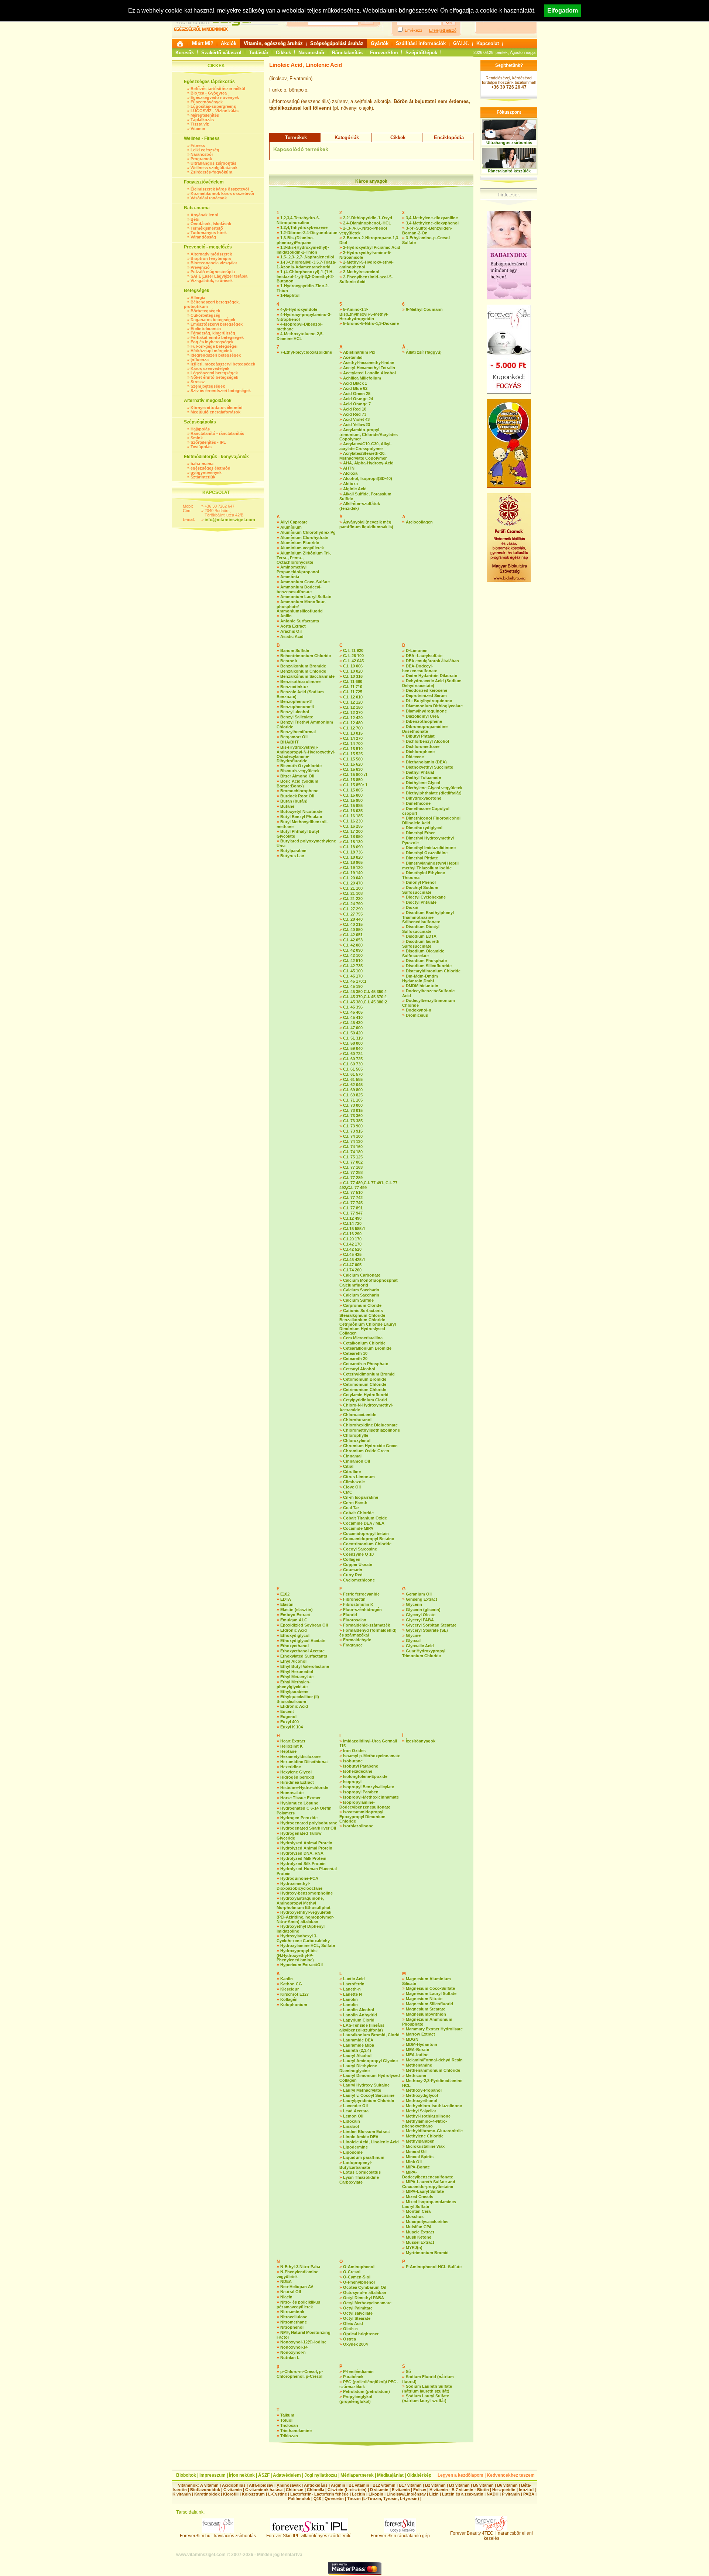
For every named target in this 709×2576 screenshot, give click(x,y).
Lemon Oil (353, 2116)
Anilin (286, 616)
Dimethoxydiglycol (424, 828)
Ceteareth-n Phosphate (366, 1364)
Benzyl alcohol (295, 712)
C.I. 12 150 (353, 707)
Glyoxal (413, 1641)
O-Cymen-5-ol (357, 2277)
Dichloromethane (423, 746)
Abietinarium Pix (359, 352)
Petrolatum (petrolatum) (367, 2391)
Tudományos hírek (209, 233)
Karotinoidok (207, 2494)
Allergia (198, 298)
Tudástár (259, 53)
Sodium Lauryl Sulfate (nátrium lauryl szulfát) (426, 2398)
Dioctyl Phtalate (421, 902)
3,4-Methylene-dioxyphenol (432, 223)
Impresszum (213, 2475)
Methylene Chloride (425, 2136)
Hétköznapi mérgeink (211, 351)
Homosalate (292, 1793)
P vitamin (511, 2494)
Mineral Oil (416, 2151)
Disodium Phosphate (426, 961)
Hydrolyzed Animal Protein (306, 1848)
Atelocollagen (419, 522)
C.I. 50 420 (353, 1033)
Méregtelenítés (205, 115)
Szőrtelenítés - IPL (208, 442)
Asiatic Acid (292, 636)
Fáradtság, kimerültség (213, 333)
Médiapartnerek (357, 2475)
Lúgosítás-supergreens (213, 106)
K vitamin (182, 2494)
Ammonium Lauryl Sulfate (306, 597)
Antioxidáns (316, 2485)
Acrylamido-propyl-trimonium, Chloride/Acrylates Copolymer (369, 434)
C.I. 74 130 (353, 1141)
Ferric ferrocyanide (361, 1594)
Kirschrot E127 (294, 1994)
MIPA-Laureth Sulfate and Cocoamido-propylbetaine (429, 2184)
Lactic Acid (354, 1979)
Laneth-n (352, 1989)
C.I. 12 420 (353, 718)
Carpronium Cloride (362, 1305)
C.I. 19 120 (353, 868)
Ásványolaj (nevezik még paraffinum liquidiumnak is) (366, 524)
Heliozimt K (292, 1746)
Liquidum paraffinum (364, 2157)
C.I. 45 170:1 (355, 981)
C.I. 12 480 (353, 723)
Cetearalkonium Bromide (367, 1348)
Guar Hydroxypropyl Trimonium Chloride (424, 1653)
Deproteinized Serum (426, 695)
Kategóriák (347, 138)
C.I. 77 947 (353, 1213)
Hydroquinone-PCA (299, 1878)
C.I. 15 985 (353, 806)
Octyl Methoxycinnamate (367, 2303)
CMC (348, 1492)
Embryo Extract (295, 1615)
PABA (529, 2494)
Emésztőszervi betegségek (217, 324)
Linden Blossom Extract (367, 2132)
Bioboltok (186, 2475)
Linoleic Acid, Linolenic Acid (371, 2142)
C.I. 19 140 (353, 873)
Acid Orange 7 (357, 404)
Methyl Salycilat (421, 2111)
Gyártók (380, 43)
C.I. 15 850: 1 (355, 785)
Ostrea (350, 2339)
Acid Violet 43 (356, 419)
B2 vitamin (435, 2485)
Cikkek (283, 53)
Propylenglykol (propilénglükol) (356, 2399)
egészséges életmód (210, 468)
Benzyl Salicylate (297, 717)
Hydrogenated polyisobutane (309, 1823)
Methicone (416, 2075)
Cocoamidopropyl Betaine (369, 1539)
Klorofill (231, 2494)
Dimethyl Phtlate (422, 858)
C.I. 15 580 (353, 759)
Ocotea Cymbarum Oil (365, 2287)
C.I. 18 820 (353, 857)
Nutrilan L (290, 2357)
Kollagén (289, 1999)
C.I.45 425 (352, 1254)
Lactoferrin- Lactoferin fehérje (319, 2494)
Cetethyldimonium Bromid (369, 1374)
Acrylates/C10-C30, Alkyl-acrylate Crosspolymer (366, 446)
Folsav (420, 2490)
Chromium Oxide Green (366, 1451)
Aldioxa (350, 484)
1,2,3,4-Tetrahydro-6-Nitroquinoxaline (298, 220)
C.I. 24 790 (353, 904)
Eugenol (288, 1717)
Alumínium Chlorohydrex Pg (308, 532)
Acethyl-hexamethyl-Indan (369, 363)
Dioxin (412, 907)
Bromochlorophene (299, 791)
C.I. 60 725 (353, 1059)
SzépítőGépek (421, 53)
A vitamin (209, 2485)
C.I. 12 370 (353, 712)
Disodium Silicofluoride (429, 966)
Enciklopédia (449, 138)
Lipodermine (355, 2147)
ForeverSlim (384, 53)
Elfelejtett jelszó (443, 30)
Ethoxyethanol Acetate (302, 1651)
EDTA (286, 1599)
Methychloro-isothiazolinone (434, 2106)
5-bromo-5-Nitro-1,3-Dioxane (371, 323)
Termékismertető (207, 228)
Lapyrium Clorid (359, 2020)
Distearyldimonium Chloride (433, 971)
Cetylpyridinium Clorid (365, 1400)
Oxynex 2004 (355, 2344)
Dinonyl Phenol (421, 882)
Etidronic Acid (294, 1706)
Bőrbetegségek (205, 311)
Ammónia (290, 577)
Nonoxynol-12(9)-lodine (303, 2342)
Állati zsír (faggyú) (424, 352)
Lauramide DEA (358, 2040)
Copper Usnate (358, 1565)
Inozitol (526, 2490)
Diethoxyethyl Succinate (429, 767)
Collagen (352, 1559)
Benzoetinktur (294, 687)
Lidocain (352, 2121)
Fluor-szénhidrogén (362, 1610)
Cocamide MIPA (358, 1528)
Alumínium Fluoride (300, 543)
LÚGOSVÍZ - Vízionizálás (215, 111)
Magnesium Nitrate (424, 1999)
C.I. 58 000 (353, 1043)
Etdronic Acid (294, 1630)
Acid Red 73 (355, 414)
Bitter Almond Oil (297, 776)
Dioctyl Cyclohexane (426, 897)
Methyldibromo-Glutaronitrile (434, 2131)
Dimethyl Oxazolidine (427, 853)
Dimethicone (418, 803)
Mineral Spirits (420, 2157)
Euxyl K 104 (292, 1727)
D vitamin (379, 2490)
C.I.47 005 (352, 1265)
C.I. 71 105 (353, 1100)
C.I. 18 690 (353, 847)
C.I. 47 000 (353, 1028)
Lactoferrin (354, 1984)
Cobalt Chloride (358, 1513)
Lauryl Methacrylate (362, 2090)
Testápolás (201, 447)
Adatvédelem (287, 2475)
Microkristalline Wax (425, 2146)
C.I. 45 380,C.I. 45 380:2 (365, 1002)
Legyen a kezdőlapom (460, 2475)
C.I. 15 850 (353, 780)
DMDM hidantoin (422, 986)
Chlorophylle (356, 1435)
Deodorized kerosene (427, 690)
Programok (201, 159)
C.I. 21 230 (353, 899)
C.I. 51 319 (353, 1038)
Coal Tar (351, 1508)
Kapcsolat (488, 43)
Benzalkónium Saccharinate (307, 676)
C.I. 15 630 (353, 769)
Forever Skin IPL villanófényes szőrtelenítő (309, 2536)
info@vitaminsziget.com (230, 520)
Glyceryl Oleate (421, 1615)
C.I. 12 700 (353, 728)
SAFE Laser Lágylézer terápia (219, 276)
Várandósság (203, 237)
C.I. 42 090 (353, 950)
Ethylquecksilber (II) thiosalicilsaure (298, 1699)
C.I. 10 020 (353, 671)
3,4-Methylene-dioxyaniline (432, 218)
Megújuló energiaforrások (215, 412)
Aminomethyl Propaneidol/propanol (298, 569)
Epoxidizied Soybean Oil (304, 1625)
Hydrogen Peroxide (299, 1818)
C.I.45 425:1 (354, 1260)
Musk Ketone (419, 2237)
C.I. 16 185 (353, 816)
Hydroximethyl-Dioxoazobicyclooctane (299, 1886)
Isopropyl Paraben (361, 1792)
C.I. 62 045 (353, 1085)
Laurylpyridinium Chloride (369, 2101)
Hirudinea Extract (297, 1782)
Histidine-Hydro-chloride (304, 1787)
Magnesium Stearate (426, 2009)
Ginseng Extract (422, 1599)
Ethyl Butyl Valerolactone (305, 1666)
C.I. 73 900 (353, 1126)
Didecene (415, 757)
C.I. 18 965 (353, 862)
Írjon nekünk (242, 2475)
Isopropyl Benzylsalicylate (369, 1787)
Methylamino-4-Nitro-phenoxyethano (425, 2124)
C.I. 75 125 (353, 1157)
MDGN (412, 2039)
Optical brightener (361, 2334)
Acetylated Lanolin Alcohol (369, 373)
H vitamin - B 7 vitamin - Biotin (459, 2490)
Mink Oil (414, 2162)
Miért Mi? (203, 43)
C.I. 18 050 (353, 837)
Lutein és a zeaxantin (463, 2494)
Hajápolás (200, 429)
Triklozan (289, 2436)
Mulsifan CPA (419, 2227)
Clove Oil (352, 1487)
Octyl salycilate (358, 2313)
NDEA (286, 2281)
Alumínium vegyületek (302, 548)
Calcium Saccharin (361, 1290)
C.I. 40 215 (353, 924)
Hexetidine (291, 1767)
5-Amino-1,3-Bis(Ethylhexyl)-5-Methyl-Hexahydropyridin (364, 314)
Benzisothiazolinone (300, 681)
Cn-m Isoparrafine (361, 1497)
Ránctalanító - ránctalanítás (217, 433)
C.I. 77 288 (353, 1172)
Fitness (198, 145)
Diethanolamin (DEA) (426, 762)
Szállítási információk (421, 43)
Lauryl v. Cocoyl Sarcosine (369, 2095)
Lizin (434, 2494)
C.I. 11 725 (353, 692)
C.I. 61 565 (353, 1069)
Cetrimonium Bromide (365, 1379)
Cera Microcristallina (363, 1338)
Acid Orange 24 (358, 399)
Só (408, 2371)
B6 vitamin (507, 2485)
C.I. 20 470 (353, 883)
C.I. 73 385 (353, 1121)
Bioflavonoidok (205, 2490)
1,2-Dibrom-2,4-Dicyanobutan (309, 233)
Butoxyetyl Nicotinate (301, 811)
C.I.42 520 (352, 1249)
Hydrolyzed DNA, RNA (302, 1853)
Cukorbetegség (205, 315)
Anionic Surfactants (300, 621)
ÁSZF (264, 2475)
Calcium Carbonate (362, 1275)
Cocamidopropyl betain (366, 1533)
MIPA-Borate (418, 2167)
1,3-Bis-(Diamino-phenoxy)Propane (295, 240)
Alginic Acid (355, 489)
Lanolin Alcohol (359, 2010)
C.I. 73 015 (353, 1110)
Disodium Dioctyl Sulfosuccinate (421, 929)
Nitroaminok (292, 2312)
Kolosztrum (253, 2494)
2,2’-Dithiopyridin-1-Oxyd (368, 218)
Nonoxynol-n (293, 2352)
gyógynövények (206, 473)
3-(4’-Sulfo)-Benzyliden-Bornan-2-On (427, 231)
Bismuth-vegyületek (300, 771)
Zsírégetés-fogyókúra (211, 172)
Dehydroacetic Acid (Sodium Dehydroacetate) (432, 683)
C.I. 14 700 (353, 743)
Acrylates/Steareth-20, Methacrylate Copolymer (363, 456)
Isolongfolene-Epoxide (365, 1776)
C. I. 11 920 (353, 650)
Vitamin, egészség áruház (273, 43)
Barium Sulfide (295, 650)
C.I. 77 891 (353, 1208)
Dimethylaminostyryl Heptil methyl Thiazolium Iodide (430, 865)
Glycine (413, 1635)
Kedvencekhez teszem (511, 2475)
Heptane (288, 1751)
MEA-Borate (417, 2050)
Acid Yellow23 (357, 425)
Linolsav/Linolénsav (406, 2494)
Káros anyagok (371, 181)
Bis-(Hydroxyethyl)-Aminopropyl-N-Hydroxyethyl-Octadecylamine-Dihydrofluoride (306, 754)
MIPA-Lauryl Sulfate (425, 2191)
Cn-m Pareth (355, 1502)
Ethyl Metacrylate (297, 1677)
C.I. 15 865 (353, 790)
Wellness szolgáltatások (214, 168)
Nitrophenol (292, 2327)
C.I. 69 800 (353, 1090)
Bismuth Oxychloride (301, 766)
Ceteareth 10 (355, 1353)
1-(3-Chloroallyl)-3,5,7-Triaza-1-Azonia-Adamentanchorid (306, 265)
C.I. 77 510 (353, 1192)
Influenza (200, 360)
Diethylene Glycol (423, 783)
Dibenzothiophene (424, 721)
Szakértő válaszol (221, 53)
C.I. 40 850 (353, 930)
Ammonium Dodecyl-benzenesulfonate (299, 589)
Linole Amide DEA (361, 2137)
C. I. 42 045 (353, 661)
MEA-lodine (417, 2055)
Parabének (353, 2377)
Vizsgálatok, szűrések (212, 281)
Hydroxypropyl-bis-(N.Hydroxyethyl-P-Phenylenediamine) (297, 1955)
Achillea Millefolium (362, 378)
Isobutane (353, 1761)
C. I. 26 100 (353, 656)
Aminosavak (289, 2485)
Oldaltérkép (419, 2475)
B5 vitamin (483, 2485)
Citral (348, 1466)
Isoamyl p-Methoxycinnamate (372, 1756)
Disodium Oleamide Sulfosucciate (423, 953)
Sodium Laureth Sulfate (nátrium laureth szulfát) (427, 2389)
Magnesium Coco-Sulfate (430, 1988)
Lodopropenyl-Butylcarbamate (356, 2165)
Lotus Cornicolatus (362, 2172)
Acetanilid (353, 357)
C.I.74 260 (352, 1270)
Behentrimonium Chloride (306, 656)
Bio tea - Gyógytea (209, 93)
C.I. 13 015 (353, 733)
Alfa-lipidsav (261, 2485)
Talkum (287, 2415)
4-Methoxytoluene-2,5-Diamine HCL (300, 336)
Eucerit (287, 1711)
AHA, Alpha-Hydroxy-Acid (368, 463)
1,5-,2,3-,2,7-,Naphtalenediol (307, 257)
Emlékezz (414, 30)
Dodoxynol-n (419, 1010)
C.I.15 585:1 (354, 1229)
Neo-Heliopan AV (297, 2287)
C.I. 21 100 (353, 888)
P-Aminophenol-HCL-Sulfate (434, 2267)
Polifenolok (299, 2498)
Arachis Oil (291, 631)
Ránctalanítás (347, 53)
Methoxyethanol (422, 2101)
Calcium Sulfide (358, 1300)
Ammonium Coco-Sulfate (305, 582)
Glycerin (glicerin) (423, 1610)
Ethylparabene (294, 1691)
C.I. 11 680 (353, 681)
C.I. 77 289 (353, 1178)
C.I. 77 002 (353, 1162)
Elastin (287, 1604)
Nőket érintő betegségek (214, 377)
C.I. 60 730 (353, 1064)
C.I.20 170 (352, 1239)
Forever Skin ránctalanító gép (400, 2536)
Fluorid (350, 1615)
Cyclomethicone (359, 1580)
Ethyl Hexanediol (297, 1672)
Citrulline (352, 1471)
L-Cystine (278, 2494)
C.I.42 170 (352, 1244)
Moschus (415, 2216)
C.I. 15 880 (353, 795)
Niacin (286, 2297)
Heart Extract (293, 1741)
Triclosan (289, 2425)
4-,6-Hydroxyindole (299, 309)
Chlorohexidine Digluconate (370, 1425)
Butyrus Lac (292, 856)
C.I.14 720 (352, 1223)
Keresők (185, 53)
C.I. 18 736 (353, 852)
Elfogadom (563, 11)
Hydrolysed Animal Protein (306, 1843)
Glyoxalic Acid (420, 1646)
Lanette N (352, 1994)
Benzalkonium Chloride (303, 671)
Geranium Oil (419, 1594)
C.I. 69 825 (353, 1095)
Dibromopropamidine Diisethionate (425, 729)
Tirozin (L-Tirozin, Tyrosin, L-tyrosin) (383, 2498)
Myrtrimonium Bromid (427, 2253)
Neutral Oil (291, 2292)
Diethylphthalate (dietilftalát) (434, 793)
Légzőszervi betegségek (214, 373)
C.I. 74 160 (353, 1147)
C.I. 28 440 (353, 919)
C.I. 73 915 (353, 1131)
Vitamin (198, 128)
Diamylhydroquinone (426, 711)
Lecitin (359, 2494)
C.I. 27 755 (353, 914)
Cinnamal (352, 1456)
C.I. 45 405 (353, 1012)
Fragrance (353, 1645)
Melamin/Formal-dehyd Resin (434, 2060)
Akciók (229, 43)
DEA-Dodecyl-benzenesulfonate (420, 668)
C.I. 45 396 (353, 1007)
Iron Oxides (354, 1751)
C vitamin (233, 2490)
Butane (287, 806)
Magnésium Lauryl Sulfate (431, 1993)
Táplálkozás (202, 120)
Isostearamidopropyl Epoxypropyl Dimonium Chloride (362, 1816)
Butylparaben (293, 851)
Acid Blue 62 (355, 388)
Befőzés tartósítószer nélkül (218, 89)
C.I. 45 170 (353, 976)
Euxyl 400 (290, 1722)
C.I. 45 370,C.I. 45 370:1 (365, 997)
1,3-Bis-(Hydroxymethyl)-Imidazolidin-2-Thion (303, 250)
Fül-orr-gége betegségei (214, 346)
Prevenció (200, 267)
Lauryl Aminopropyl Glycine (370, 2061)
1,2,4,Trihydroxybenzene (304, 227)
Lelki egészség (205, 150)
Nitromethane (294, 2322)
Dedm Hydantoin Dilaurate (431, 676)
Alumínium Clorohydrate (304, 537)
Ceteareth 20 (355, 1359)
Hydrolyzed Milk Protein (303, 1858)
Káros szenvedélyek (210, 368)
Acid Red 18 (355, 409)
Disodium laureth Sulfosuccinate (421, 944)
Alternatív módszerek (211, 254)
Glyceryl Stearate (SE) (427, 1630)
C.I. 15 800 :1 (355, 774)
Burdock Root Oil (297, 796)
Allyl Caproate (294, 522)
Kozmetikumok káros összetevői (222, 193)
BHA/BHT (290, 742)
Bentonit (289, 661)
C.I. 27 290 (353, 909)
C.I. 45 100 (353, 971)
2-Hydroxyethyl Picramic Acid (372, 247)
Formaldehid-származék (367, 1625)
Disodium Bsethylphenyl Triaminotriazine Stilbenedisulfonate (428, 917)
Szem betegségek (208, 386)
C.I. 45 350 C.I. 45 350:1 (365, 992)
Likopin (376, 2494)
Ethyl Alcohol (293, 1661)
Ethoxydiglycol (295, 1635)
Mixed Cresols (419, 2197)
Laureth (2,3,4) (357, 2050)
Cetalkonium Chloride (364, 1343)
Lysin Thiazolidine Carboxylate (359, 2180)
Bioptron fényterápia (211, 258)
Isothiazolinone (358, 1826)
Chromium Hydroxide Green (370, 1446)
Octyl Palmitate (358, 2308)
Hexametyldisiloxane (300, 1756)
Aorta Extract (293, 626)
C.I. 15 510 (353, 749)
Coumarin (353, 1570)
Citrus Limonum (359, 1477)
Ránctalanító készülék (509, 171)
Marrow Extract (420, 2034)
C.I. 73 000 (353, 1105)
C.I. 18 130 (353, 842)
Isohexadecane (358, 1771)
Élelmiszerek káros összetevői (220, 189)
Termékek (296, 138)
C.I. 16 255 (353, 826)
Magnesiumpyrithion (426, 2014)
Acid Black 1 (355, 383)
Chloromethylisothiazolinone (371, 1430)
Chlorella (316, 2490)
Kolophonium (294, 2005)
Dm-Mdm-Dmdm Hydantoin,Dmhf (420, 978)
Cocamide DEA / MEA (364, 1523)
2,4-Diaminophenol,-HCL (367, 223)
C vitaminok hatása (264, 2490)
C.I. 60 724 (353, 1054)
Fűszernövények (207, 102)
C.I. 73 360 (353, 1116)
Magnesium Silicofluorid (429, 2004)
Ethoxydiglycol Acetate (303, 1641)
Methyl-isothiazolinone (428, 2116)
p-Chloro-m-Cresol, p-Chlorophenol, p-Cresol (300, 2374)
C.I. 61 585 (353, 1079)
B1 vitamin (359, 2485)
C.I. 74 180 (353, 1152)
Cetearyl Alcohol (359, 1369)
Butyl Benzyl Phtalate (301, 817)
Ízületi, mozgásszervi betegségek (223, 364)
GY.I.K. (461, 43)
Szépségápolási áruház (337, 43)
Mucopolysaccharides (427, 2222)
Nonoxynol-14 (294, 2347)
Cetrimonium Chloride (365, 1384)
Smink (197, 438)
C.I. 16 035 (353, 811)
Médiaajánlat (390, 2475)
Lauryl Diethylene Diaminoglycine (358, 2068)
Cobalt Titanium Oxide (365, 1518)
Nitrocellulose (294, 2317)
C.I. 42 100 (353, 955)
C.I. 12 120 (353, 702)
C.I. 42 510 (353, 961)
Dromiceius (417, 1015)
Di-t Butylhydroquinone (429, 701)
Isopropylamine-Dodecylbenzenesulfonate (365, 1805)
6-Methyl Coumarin (424, 309)
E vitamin (401, 2490)
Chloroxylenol (357, 1440)
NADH (493, 2494)
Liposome (353, 2152)
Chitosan (295, 2490)
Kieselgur (290, 1989)
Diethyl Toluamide (423, 777)
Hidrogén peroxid (297, 1777)
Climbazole (354, 1482)
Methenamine (419, 2065)
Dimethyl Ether (420, 833)
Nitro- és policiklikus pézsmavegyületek (298, 2304)
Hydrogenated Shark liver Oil (308, 1828)
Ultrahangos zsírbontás (213, 163)
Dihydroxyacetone (424, 798)
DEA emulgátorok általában (432, 661)
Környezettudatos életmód (217, 408)
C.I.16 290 (352, 1234)
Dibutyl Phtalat (420, 736)
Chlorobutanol (357, 1420)
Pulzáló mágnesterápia (213, 272)
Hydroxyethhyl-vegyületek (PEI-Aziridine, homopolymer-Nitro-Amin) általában (305, 1917)
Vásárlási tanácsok (209, 198)
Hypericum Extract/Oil (302, 1965)
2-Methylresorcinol (361, 272)
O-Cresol (352, 2272)
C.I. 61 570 (353, 1074)
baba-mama (202, 464)
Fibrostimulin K (358, 1604)
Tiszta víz (200, 124)
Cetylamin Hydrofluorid (366, 1395)
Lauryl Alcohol (357, 2055)
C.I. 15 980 (353, 800)
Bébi (195, 219)
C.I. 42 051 (353, 935)
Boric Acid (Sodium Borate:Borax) (297, 784)
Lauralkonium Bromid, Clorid (371, 2035)
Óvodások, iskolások (211, 224)
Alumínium (291, 527)
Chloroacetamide (360, 1415)
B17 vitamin (410, 2485)
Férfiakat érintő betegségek (217, 337)
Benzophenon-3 (296, 701)
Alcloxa (350, 473)
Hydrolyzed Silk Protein (303, 1864)
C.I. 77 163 (353, 1167)
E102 (285, 1594)
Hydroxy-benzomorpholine (306, 1893)
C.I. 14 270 (353, 738)
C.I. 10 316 (353, 676)
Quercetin (334, 2498)
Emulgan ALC (294, 1620)
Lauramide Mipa (359, 2045)
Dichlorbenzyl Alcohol (427, 741)
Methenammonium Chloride (433, 2070)
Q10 (317, 2498)
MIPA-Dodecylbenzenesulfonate (428, 2175)
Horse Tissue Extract (300, 1798)
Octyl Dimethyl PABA (364, 2298)
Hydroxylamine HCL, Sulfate (308, 1945)
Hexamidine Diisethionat (304, 1762)
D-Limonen (417, 650)
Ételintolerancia (206, 329)
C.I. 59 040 (353, 1048)
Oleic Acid (353, 2323)
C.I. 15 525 (353, 754)
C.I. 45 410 (353, 1017)
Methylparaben (420, 2141)
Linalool (351, 2126)
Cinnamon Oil (357, 1461)
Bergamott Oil (294, 737)
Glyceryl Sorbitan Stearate (431, 1625)
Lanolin (350, 1999)
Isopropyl (352, 1782)
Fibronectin (354, 1599)
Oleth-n (350, 2329)
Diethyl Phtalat (420, 772)
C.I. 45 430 (353, 1023)
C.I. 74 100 (353, 1136)
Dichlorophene (420, 752)
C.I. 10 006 (353, 666)
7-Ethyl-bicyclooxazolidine (306, 352)
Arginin (338, 2485)
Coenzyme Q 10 (358, 1554)
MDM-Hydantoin (422, 2044)
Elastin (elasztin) (297, 1610)
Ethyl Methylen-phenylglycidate (294, 1684)
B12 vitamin (384, 2485)
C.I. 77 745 (353, 1203)
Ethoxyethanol (294, 1646)
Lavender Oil (355, 2106)
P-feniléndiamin (358, 2371)
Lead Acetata (356, 2111)
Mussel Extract (420, 2242)
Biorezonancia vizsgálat (214, 263)
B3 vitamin (459, 2485)
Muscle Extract (420, 2232)
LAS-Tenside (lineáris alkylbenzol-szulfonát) (362, 2028)
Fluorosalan (355, 1620)
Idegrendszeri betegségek (216, 355)
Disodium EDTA (421, 936)
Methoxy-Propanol (424, 2090)
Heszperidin (504, 2490)
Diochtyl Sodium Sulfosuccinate (420, 890)
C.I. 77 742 (353, 1198)
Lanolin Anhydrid (360, 2015)
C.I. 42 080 (353, 945)
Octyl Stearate (357, 2318)
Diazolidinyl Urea (422, 716)
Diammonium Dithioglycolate (434, 706)
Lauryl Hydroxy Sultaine (366, 2085)
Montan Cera (418, 2211)
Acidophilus (234, 2485)
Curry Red (353, 1575)
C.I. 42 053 (353, 940)
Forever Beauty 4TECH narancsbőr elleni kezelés (491, 2536)
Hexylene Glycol (296, 1772)
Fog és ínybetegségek (212, 342)
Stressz (198, 382)
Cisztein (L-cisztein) (347, 2490)
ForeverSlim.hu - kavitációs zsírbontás (218, 2536)
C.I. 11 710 (353, 687)
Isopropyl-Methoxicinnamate (371, 1797)
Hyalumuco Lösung (299, 1803)
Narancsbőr (311, 53)
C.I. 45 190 (353, 986)
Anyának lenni (204, 215)
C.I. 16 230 (353, 821)
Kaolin (287, 1979)
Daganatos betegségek (213, 320)
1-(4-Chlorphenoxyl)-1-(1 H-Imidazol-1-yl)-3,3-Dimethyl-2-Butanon (305, 276)
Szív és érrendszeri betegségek (221, 391)
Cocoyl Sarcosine (360, 1549)
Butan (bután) (294, 801)
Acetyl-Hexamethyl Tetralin (369, 368)
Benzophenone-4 (297, 707)
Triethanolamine (296, 2431)
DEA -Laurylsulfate (424, 656)
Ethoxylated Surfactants (304, 1656)
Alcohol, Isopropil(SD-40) (368, 478)
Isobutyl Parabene (361, 1766)
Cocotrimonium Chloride (367, 1544)
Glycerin (414, 1604)
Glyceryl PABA (420, 1620)
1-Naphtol (290, 295)
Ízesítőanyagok (421, 1741)
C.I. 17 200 (353, 831)
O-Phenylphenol (359, 2282)
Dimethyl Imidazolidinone (431, 848)
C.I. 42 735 (353, 966)
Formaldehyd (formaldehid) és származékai (368, 1633)
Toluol (286, 2420)
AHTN (349, 468)
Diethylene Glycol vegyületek (434, 788)
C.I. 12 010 (353, 697)
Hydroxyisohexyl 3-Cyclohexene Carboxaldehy (303, 1938)
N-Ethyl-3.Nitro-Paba (300, 2267)
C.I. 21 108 (353, 893)
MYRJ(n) (414, 2247)
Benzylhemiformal (298, 732)
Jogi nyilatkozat (321, 2475)
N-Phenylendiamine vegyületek (297, 2274)
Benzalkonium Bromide (303, 666)
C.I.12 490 (352, 1218)
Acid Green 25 (357, 394)
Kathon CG (291, 1984)
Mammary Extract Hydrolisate (434, 2029)
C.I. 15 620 (353, 764)
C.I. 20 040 (353, 878)
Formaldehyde (357, 1640)
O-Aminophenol (359, 2267)
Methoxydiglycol (422, 2095)
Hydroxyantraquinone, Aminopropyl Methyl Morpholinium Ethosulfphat (304, 1903)
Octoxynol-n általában (365, 2292)
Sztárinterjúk (203, 477)
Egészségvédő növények (215, 97)
